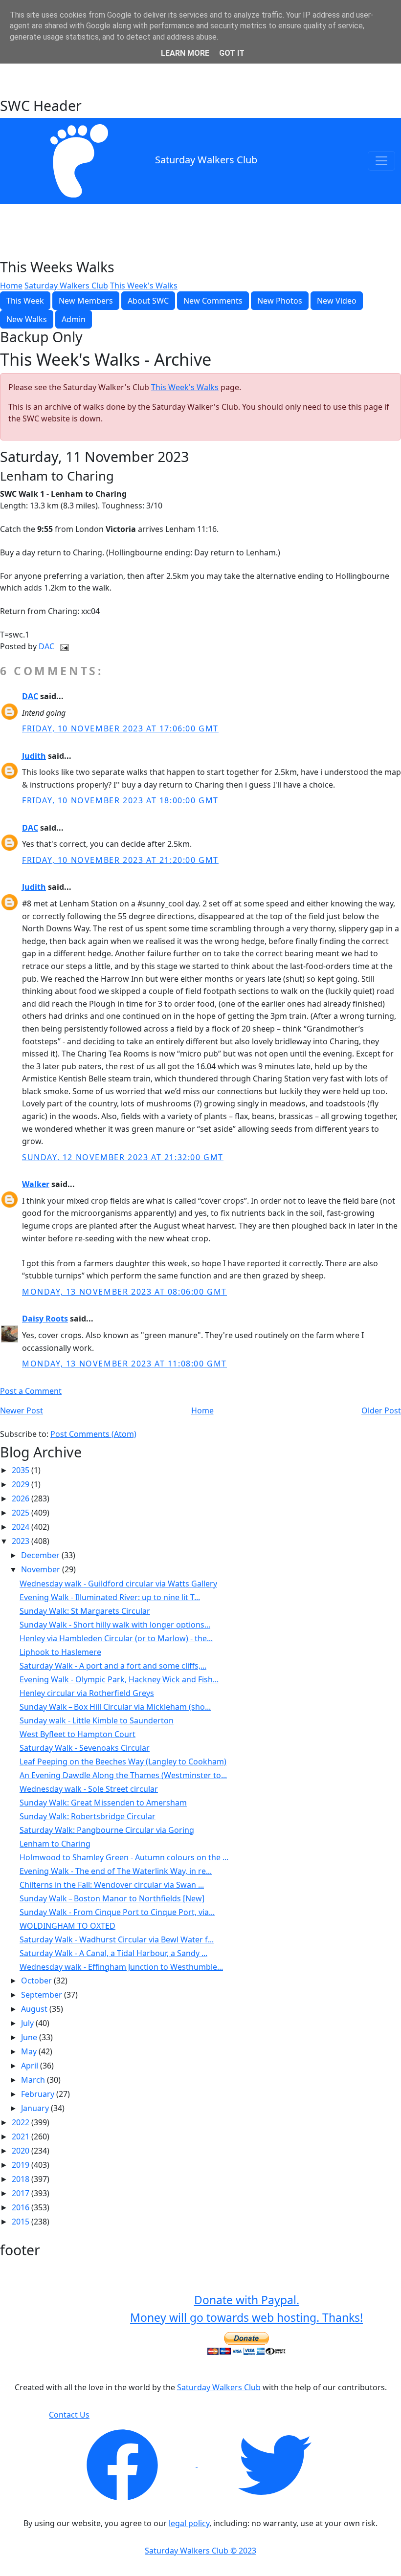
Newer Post (22, 1410)
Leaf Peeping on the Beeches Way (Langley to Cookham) (123, 1761)
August (35, 2009)
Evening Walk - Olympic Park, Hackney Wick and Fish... (119, 1679)
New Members (86, 301)
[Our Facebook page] (123, 2464)
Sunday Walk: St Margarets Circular (85, 1611)
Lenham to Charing (55, 1844)
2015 (22, 2222)
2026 (22, 1498)
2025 (22, 1513)
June (30, 2037)
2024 (22, 1527)
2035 (22, 1470)
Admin (74, 319)
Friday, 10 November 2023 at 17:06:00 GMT (120, 728)
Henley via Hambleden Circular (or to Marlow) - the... (116, 1638)
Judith (34, 756)
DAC (47, 646)
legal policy (189, 2523)
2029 (22, 1484)
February (39, 2094)
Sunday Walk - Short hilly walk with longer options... (115, 1625)
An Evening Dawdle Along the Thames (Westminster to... (123, 1775)
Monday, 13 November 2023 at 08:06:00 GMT (124, 1292)
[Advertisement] (200, 72)
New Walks (27, 319)
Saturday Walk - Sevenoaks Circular (85, 1748)
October (37, 1981)
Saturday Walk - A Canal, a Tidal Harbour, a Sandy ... (113, 1953)
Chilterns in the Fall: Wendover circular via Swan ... (112, 1885)
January (36, 2108)
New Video (337, 301)
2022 (22, 2122)
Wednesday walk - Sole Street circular (89, 1789)
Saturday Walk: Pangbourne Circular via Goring (107, 1830)
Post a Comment (31, 1391)
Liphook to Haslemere (60, 1652)
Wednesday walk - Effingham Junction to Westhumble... (121, 1967)
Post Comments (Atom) (93, 1434)
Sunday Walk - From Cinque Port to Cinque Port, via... (117, 1912)
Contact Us (69, 2415)
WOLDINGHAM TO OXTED (67, 1926)
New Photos (280, 301)
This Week (25, 301)
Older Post (381, 1410)
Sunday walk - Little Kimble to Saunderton (97, 1720)
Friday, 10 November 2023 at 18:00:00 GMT (120, 800)
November (42, 1569)
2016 (22, 2207)
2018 (22, 2179)
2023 (22, 1541)
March (34, 2080)
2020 (22, 2151)
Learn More (185, 53)
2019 (22, 2165)
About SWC (148, 301)
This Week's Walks (144, 286)
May (30, 2051)
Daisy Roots (45, 1319)
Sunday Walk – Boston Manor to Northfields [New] (112, 1898)
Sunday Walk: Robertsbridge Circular (88, 1816)
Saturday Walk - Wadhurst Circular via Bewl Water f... (117, 1939)
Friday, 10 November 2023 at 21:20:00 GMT (120, 860)
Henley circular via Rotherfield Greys (87, 1693)
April (31, 2066)
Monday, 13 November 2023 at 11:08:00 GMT (124, 1364)
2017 (22, 2193)
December (41, 1555)
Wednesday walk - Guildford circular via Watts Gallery (118, 1584)
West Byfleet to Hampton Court (78, 1734)
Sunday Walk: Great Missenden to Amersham (103, 1803)
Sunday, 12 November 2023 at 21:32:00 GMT (123, 1157)
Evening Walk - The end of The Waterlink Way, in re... (116, 1871)
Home (11, 286)
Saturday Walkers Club (206, 160)
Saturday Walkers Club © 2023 (200, 2551)
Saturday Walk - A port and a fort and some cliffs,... (113, 1666)
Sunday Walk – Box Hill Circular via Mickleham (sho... (115, 1707)
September (43, 1995)
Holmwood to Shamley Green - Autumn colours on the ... (124, 1857)
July (28, 2023)
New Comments (213, 301)
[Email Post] (63, 646)
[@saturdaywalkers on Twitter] (275, 2464)
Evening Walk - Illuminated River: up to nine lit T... (110, 1597)
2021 (22, 2136)
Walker (36, 1184)
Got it (232, 53)
